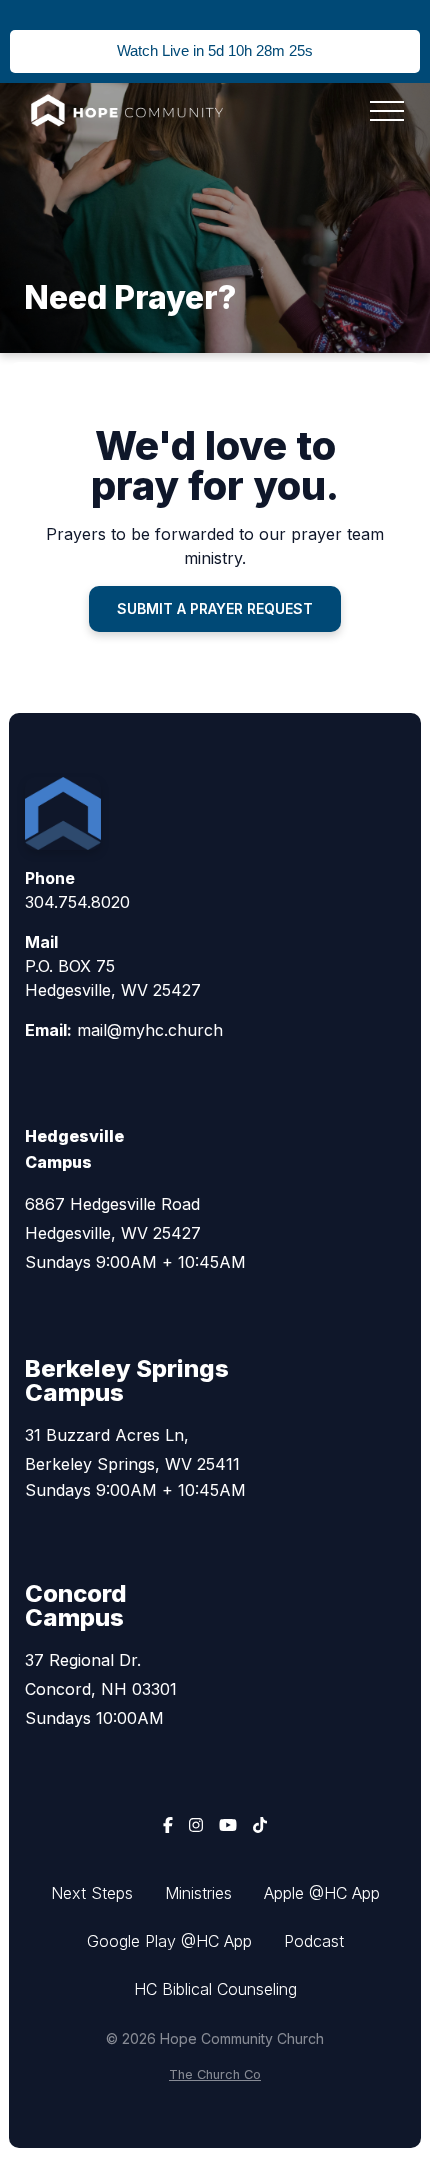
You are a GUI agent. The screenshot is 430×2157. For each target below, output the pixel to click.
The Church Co (215, 2074)
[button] (387, 111)
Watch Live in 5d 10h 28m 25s (215, 50)
